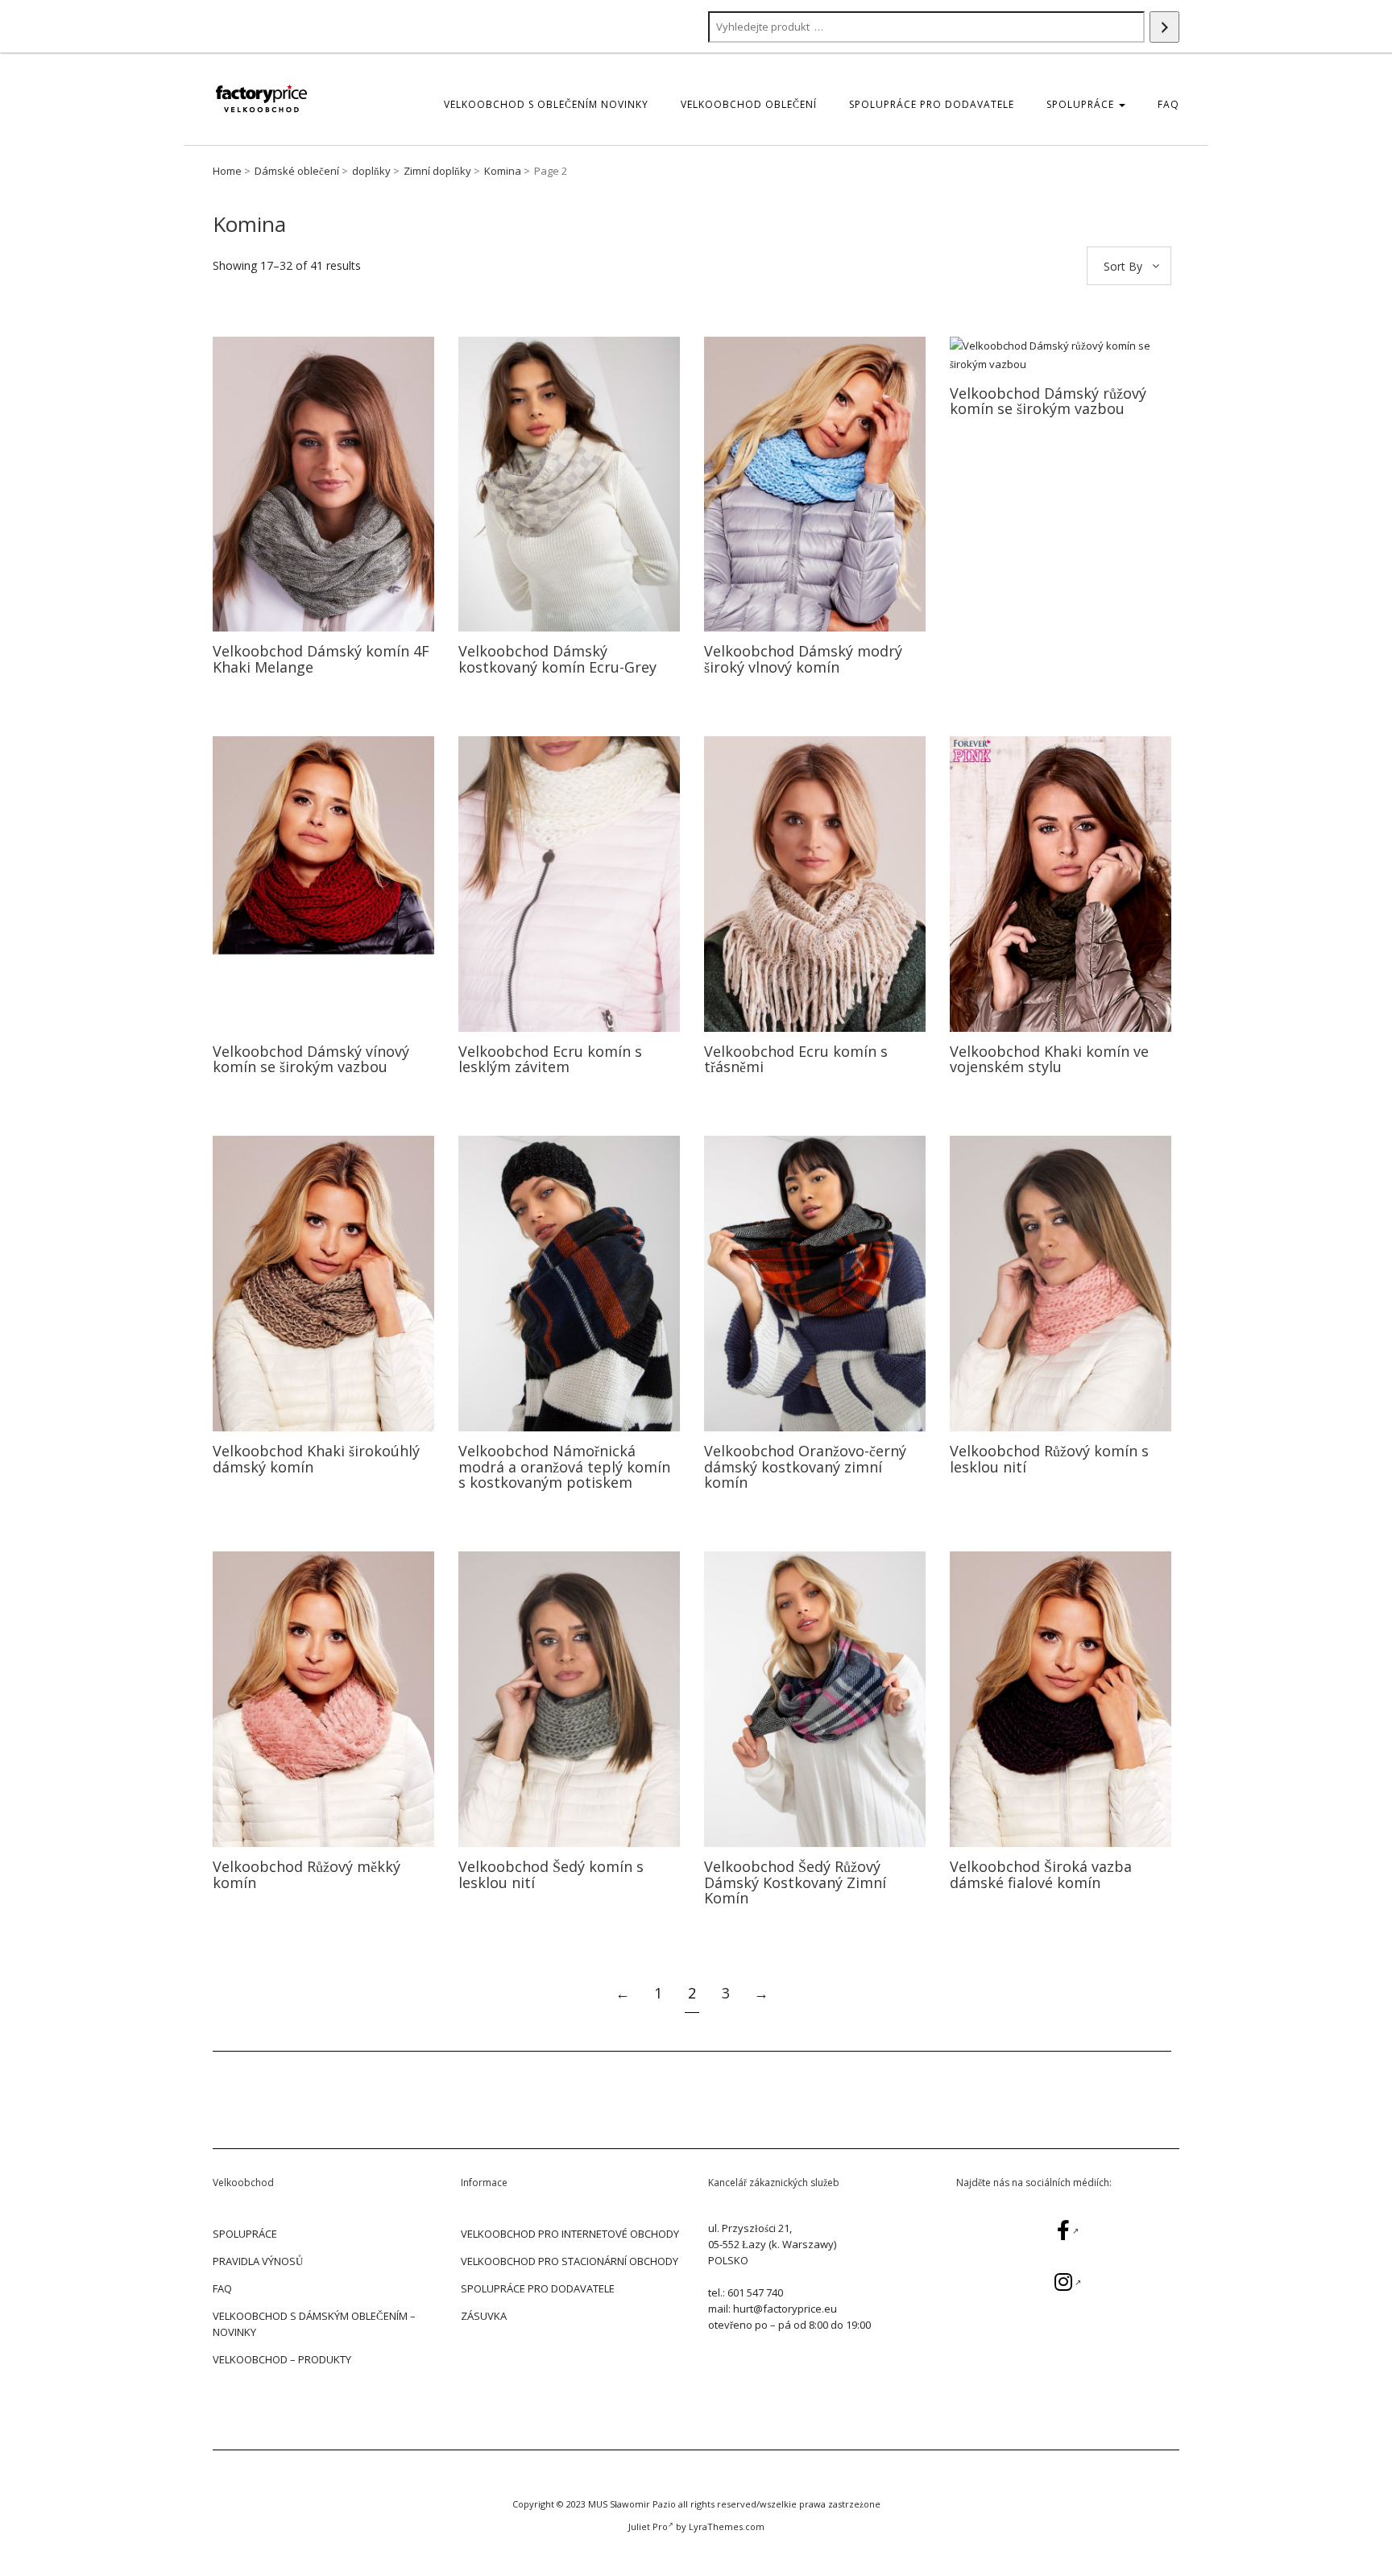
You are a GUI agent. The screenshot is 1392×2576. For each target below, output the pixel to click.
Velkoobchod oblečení (749, 104)
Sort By (1123, 266)
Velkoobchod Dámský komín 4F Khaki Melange (321, 659)
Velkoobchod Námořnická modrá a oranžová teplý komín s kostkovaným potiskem (564, 1467)
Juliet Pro (648, 2526)
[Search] (1164, 27)
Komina (503, 171)
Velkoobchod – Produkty (282, 2359)
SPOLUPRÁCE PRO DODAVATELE (932, 104)
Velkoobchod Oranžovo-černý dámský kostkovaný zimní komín (805, 1467)
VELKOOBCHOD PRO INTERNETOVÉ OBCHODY (570, 2234)
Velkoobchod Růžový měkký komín (307, 1874)
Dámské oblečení (297, 171)
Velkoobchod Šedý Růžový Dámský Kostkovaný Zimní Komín (795, 1882)
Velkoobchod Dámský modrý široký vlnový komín (803, 659)
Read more (323, 484)
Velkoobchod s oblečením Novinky (546, 104)
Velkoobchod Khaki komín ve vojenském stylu (1049, 1059)
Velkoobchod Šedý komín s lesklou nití (551, 1874)
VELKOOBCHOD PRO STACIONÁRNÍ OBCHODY (570, 2261)
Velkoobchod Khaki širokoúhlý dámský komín (316, 1459)
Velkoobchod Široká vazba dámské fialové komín (1041, 1874)
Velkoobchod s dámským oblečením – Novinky (314, 2324)
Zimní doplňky (437, 171)
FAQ (1168, 104)
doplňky (371, 171)
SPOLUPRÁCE (1082, 104)
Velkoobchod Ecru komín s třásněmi (796, 1059)
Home (227, 171)
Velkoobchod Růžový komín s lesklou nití (1049, 1459)
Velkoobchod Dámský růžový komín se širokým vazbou (1048, 401)
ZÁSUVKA (484, 2316)
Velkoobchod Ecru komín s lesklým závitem (550, 1059)
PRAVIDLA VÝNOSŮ (258, 2261)
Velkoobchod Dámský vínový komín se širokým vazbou (311, 1059)
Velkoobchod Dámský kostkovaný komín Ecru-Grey (557, 659)
